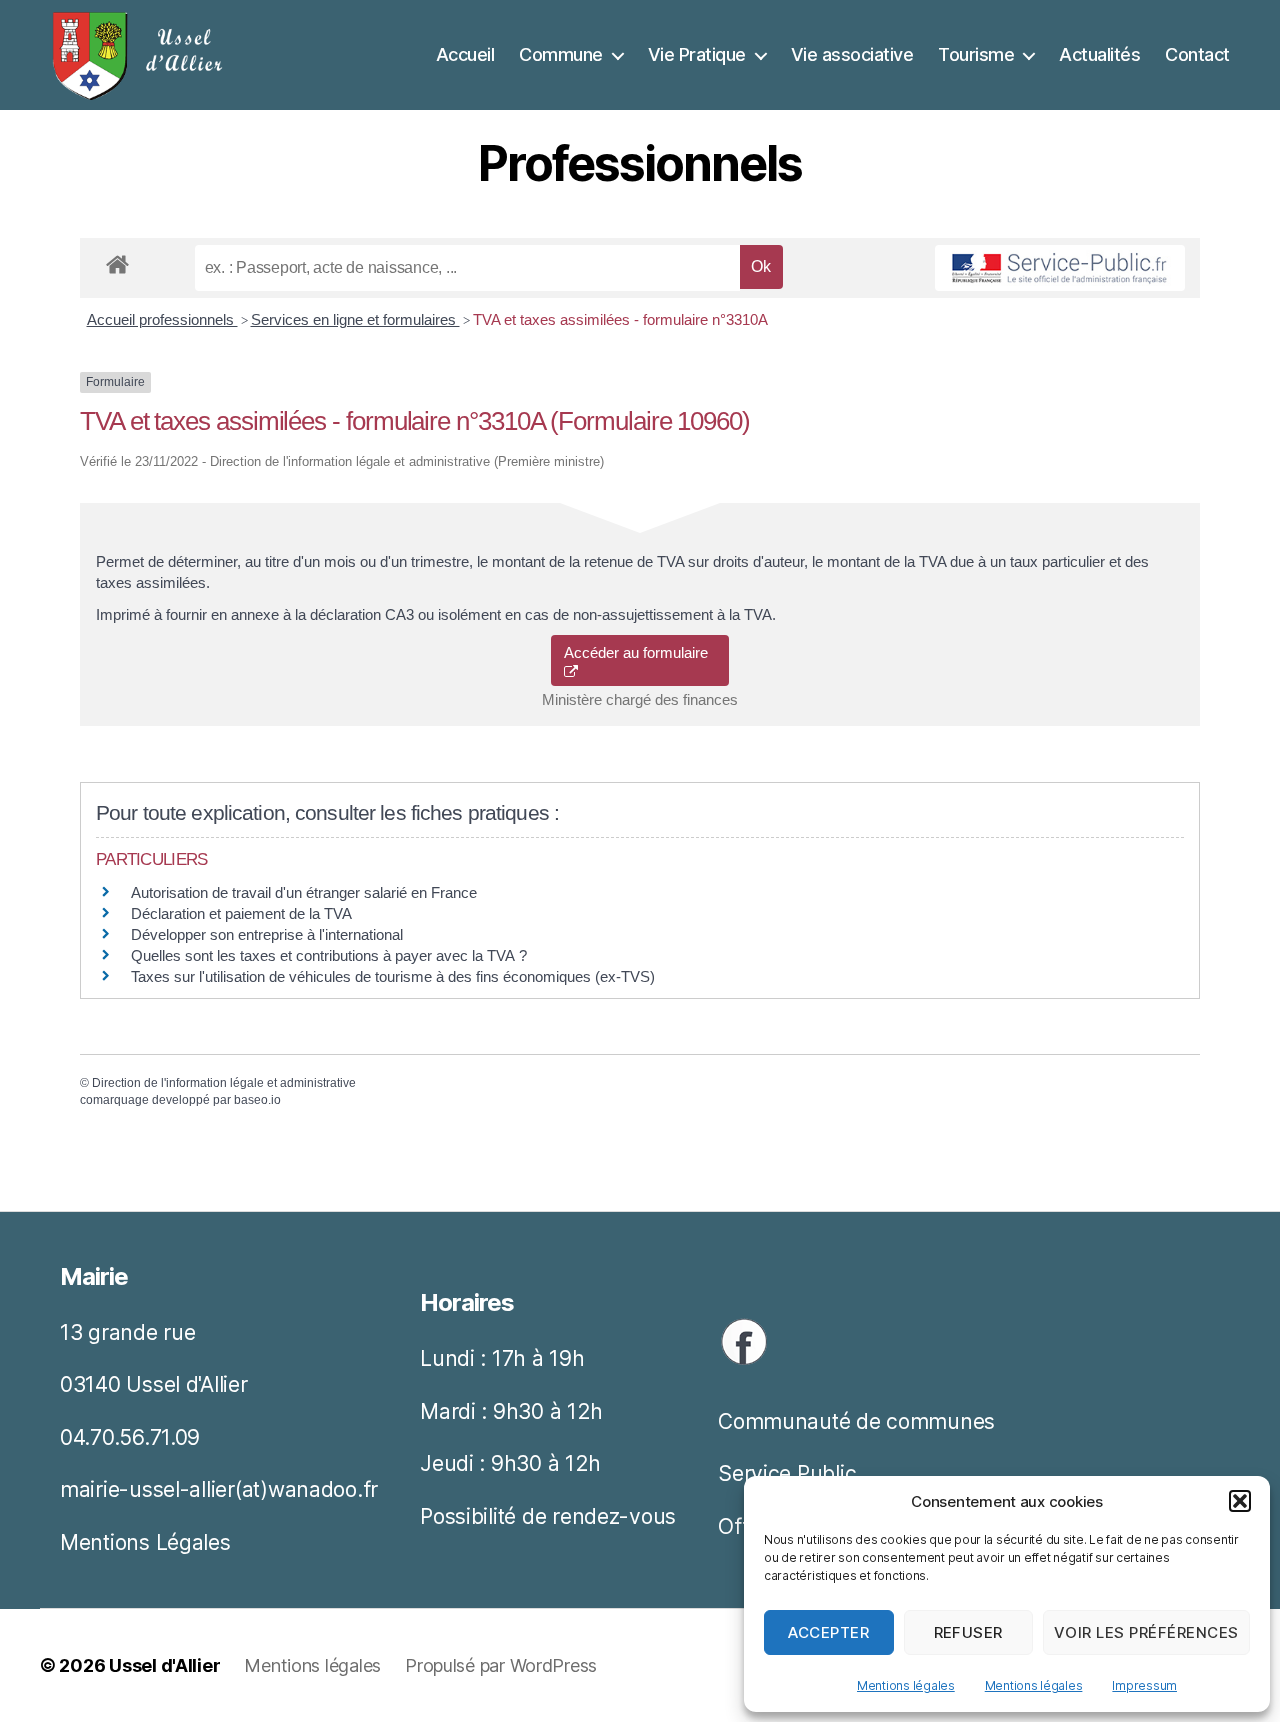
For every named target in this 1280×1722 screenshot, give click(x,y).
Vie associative (852, 54)
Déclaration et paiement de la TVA (241, 913)
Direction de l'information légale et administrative (224, 1083)
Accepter (828, 1632)
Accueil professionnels (162, 319)
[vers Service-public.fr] (1060, 268)
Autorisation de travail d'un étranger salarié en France (304, 892)
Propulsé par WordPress (501, 1665)
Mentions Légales (145, 1542)
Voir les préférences (1146, 1632)
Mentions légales (906, 1685)
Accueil (465, 54)
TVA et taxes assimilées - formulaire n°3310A (620, 319)
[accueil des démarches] (117, 261)
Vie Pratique (697, 54)
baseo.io (257, 1100)
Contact (1197, 54)
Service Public (787, 1473)
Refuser (969, 1632)
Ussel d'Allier (164, 1665)
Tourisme (976, 54)
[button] (1240, 1501)
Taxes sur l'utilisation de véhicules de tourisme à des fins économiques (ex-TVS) (393, 976)
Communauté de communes (856, 1421)
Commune (561, 54)
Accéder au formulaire (640, 652)
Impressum (1144, 1685)
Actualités (1099, 54)
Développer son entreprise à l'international (267, 934)
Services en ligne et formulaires (355, 319)
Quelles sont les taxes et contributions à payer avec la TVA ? (329, 955)
